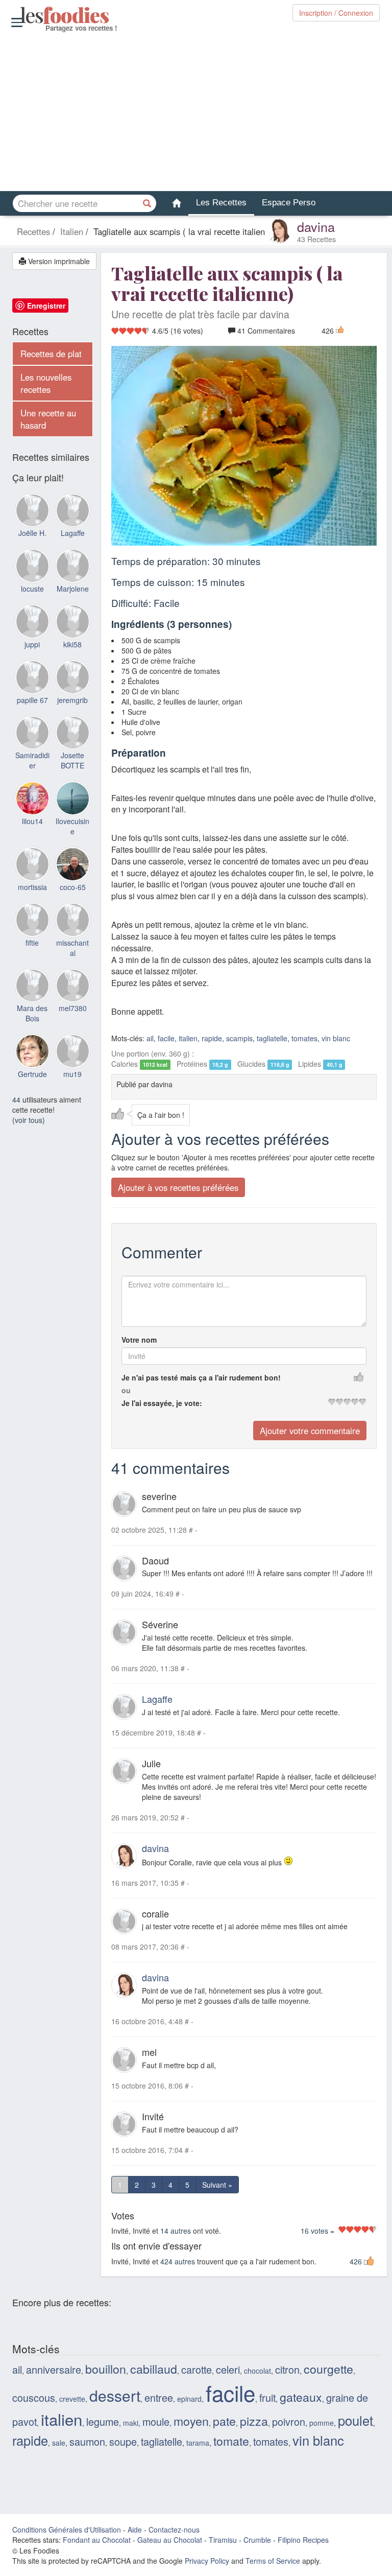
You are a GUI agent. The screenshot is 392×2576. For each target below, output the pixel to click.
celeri (228, 2369)
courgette (328, 2369)
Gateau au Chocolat (170, 2540)
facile (166, 1038)
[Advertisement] (196, 112)
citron (287, 2369)
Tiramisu (223, 2540)
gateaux (301, 2397)
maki (131, 2423)
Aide (135, 2530)
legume (103, 2421)
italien (188, 1038)
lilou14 (32, 821)
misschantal (72, 948)
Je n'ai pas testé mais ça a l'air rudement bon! (201, 1377)
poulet (356, 2420)
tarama (198, 2443)
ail (150, 1038)
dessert (115, 2395)
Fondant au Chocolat (97, 2540)
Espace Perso (289, 203)
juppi (32, 644)
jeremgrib (72, 700)
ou (126, 1390)
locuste (32, 589)
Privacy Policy (207, 2561)
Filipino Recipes (303, 2540)
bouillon (106, 2369)
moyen (191, 2421)
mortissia (32, 887)
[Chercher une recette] (148, 203)
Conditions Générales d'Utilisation (67, 2530)
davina (316, 226)
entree (159, 2397)
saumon (87, 2441)
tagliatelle (272, 1038)
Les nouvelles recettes (46, 383)
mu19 (72, 1074)
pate (224, 2421)
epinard (189, 2399)
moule (156, 2421)
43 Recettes (316, 239)
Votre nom (139, 1340)
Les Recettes (221, 203)
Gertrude (32, 1074)
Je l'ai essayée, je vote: (162, 1403)
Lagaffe (157, 1699)
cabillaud (154, 2369)
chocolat (258, 2371)
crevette (72, 2399)
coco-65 (73, 887)
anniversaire (54, 2369)
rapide (212, 1038)
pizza (254, 2421)
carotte (197, 2369)
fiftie (32, 943)
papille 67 (32, 700)
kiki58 (72, 644)
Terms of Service (273, 2561)
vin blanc (336, 1038)
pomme (322, 2423)
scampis (239, 1038)
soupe (123, 2441)
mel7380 (73, 1008)
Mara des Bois (32, 1013)
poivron (289, 2421)
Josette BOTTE (72, 760)
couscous (34, 2397)
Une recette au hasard (48, 419)
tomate (231, 2441)
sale (59, 2443)
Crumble (257, 2540)
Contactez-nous (174, 2530)
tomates (304, 1038)
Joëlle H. (32, 533)
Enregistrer (46, 306)
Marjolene (73, 589)
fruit (267, 2397)
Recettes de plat (51, 354)
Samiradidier (32, 760)
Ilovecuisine (72, 826)
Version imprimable (58, 261)
